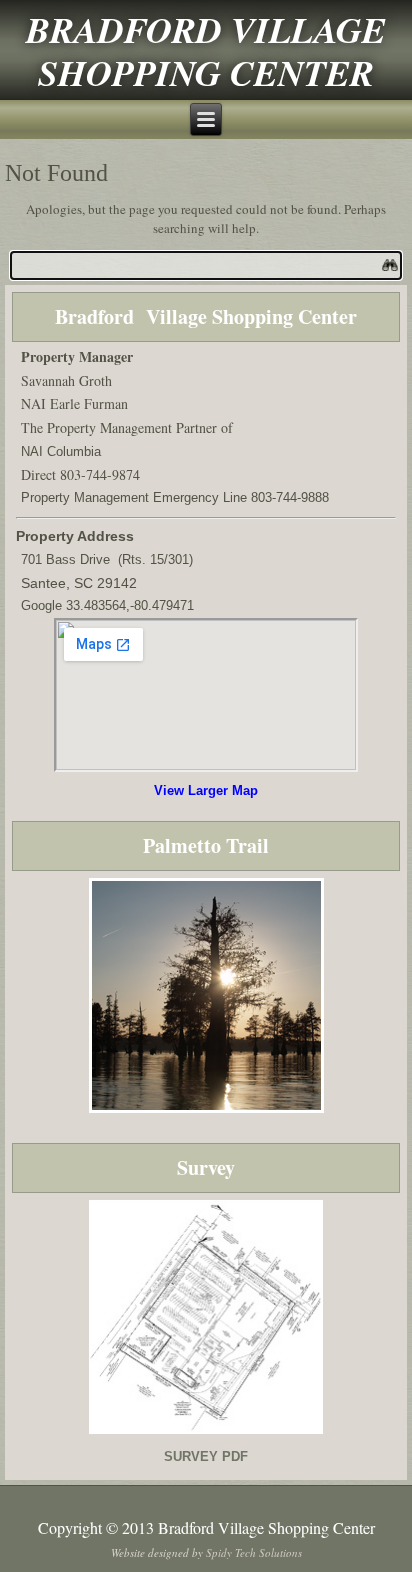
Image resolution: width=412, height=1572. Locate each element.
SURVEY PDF (206, 1456)
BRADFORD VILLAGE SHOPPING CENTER (206, 51)
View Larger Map (206, 790)
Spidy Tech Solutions (254, 1552)
